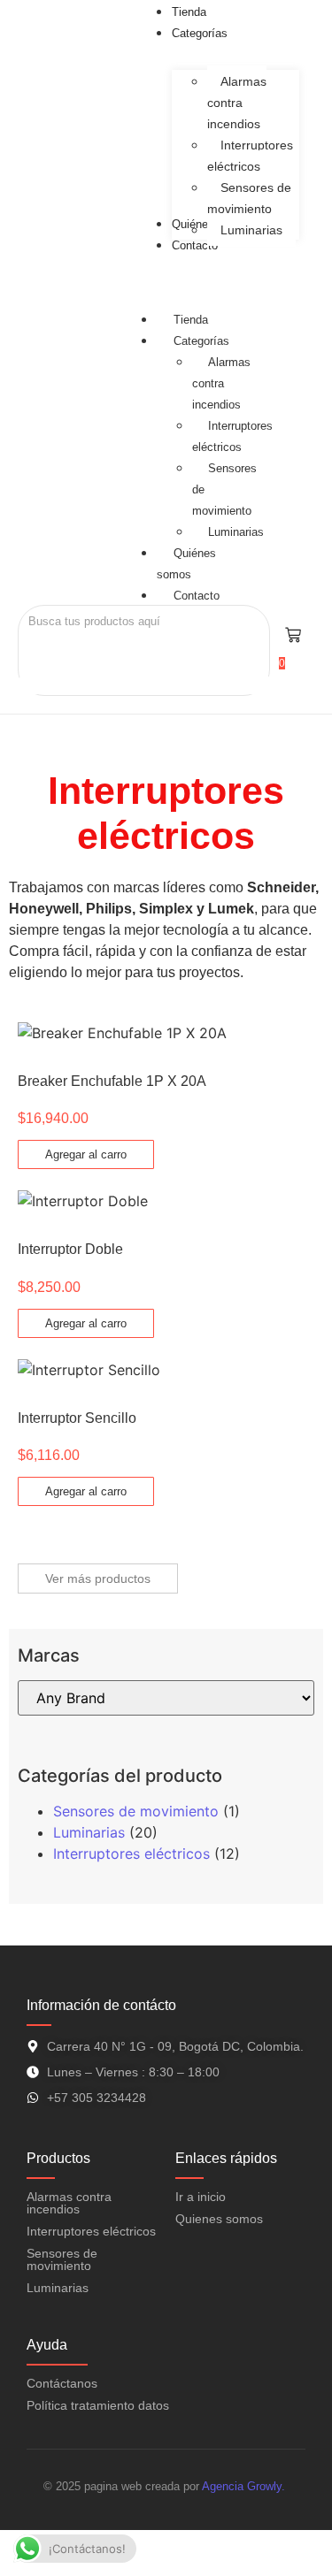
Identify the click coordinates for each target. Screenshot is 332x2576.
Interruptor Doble (70, 1249)
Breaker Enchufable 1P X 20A (112, 1081)
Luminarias (236, 532)
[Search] (38, 653)
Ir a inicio (201, 2197)
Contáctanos (62, 2383)
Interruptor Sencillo (77, 1418)
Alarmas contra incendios (69, 2203)
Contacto (197, 596)
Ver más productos (98, 1578)
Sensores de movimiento (136, 1811)
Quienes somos (219, 2219)
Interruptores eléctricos (232, 436)
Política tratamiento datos (98, 2405)
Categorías (201, 341)
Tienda (191, 320)
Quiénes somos (186, 564)
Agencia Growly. (245, 2486)
